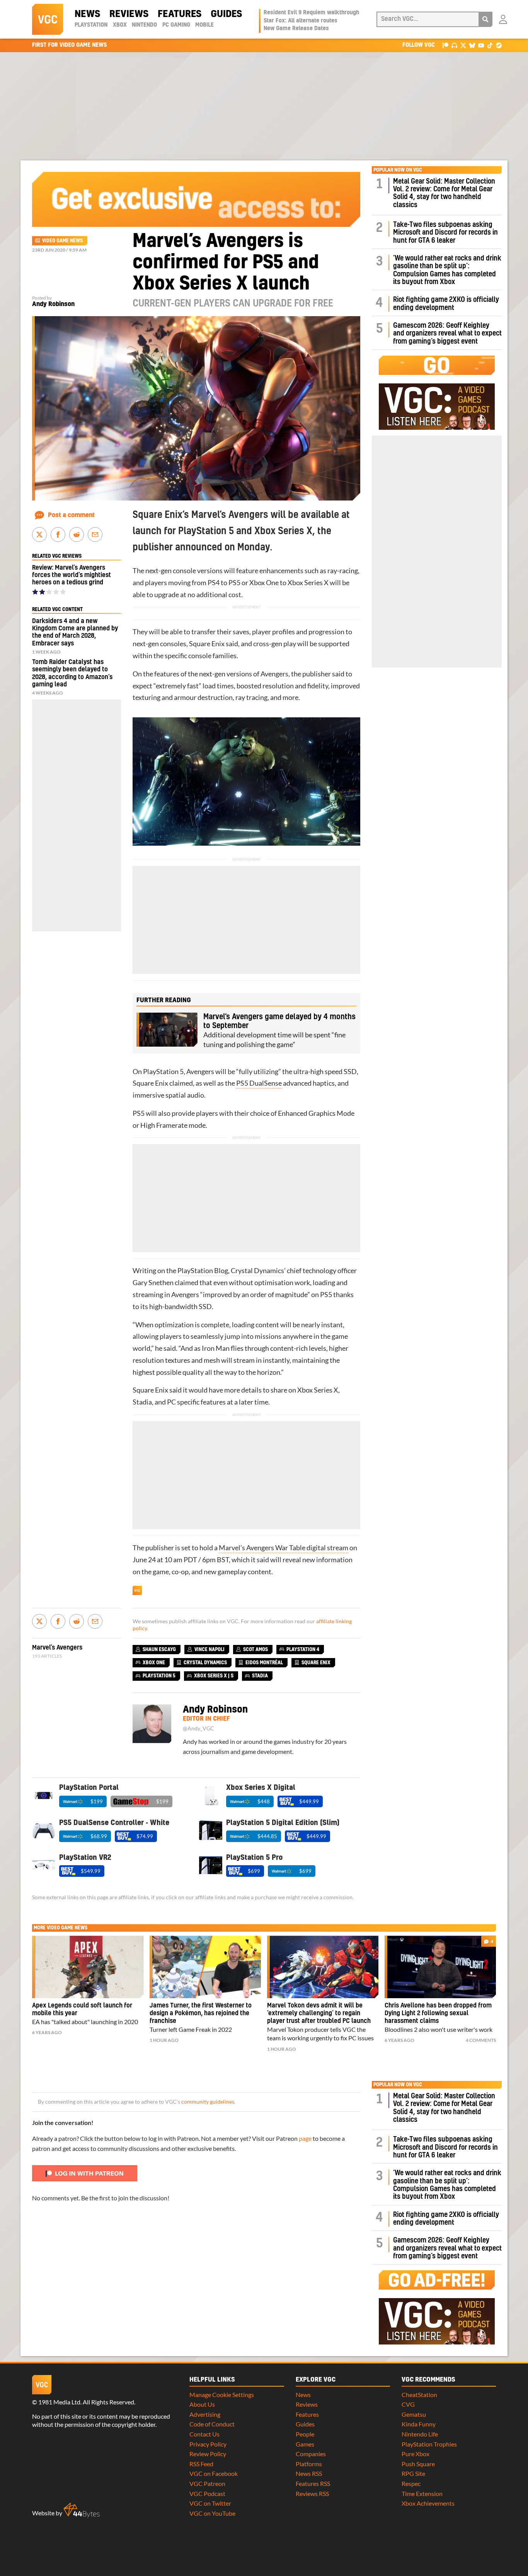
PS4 (214, 583)
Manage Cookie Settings (222, 2395)
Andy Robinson (53, 304)
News (87, 14)
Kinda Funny (419, 2424)
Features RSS (313, 2483)
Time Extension (422, 2493)
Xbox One (264, 583)
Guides (226, 14)
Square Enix (207, 644)
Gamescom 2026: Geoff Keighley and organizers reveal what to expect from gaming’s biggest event (447, 334)
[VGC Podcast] (454, 45)
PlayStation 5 (163, 1072)
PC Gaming (176, 25)
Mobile (204, 25)
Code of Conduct (212, 2424)
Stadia (142, 1402)
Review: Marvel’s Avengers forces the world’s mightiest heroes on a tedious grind (72, 575)
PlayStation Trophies (429, 2444)
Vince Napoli (209, 1650)
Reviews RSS (312, 2493)
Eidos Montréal (264, 1663)
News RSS (309, 2473)
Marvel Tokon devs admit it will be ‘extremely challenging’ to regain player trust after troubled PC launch (319, 2013)
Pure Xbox (416, 2454)
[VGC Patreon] (445, 45)
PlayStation (91, 25)
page (305, 2138)
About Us (202, 2404)
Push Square (418, 2464)
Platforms (309, 2464)
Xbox (120, 25)
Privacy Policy (208, 2444)
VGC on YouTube (212, 2513)
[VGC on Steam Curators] (499, 45)
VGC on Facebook (214, 2473)
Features (180, 14)
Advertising (205, 2414)
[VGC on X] (463, 45)
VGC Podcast (207, 2493)
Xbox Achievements (428, 2503)
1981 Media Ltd (59, 2402)
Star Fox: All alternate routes (301, 21)
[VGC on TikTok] (490, 45)
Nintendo (144, 25)
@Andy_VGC (198, 1728)
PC (171, 1402)
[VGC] (48, 19)
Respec (411, 2483)
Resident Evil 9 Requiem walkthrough (311, 13)
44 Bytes (82, 2510)
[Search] (485, 19)
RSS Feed (201, 2464)
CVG (408, 2404)
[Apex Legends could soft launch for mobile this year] (88, 1967)
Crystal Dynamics (257, 1271)
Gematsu (414, 2414)
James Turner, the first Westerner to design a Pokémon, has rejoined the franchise (201, 2013)
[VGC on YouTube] (481, 45)
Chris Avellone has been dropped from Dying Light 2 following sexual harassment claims (438, 2013)
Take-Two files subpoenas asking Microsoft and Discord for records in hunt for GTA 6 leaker (445, 233)
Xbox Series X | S (214, 1676)
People (305, 2434)
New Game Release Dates (296, 29)
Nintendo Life (420, 2434)
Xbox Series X (308, 583)
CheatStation (419, 2395)
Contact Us (204, 2434)
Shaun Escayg (159, 1650)
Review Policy (208, 2454)
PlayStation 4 (303, 1650)
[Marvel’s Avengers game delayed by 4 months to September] (167, 1030)
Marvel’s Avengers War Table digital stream (284, 1548)
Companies (311, 2454)
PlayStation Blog (203, 1271)
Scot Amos (255, 1650)
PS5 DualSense (259, 1083)
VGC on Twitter (210, 2503)
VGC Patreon (207, 2483)
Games (305, 2444)
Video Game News (62, 241)
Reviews (129, 14)
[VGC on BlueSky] (472, 45)
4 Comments (481, 2040)
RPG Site (413, 2473)
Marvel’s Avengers (57, 1648)
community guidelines (208, 2102)
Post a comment (71, 515)
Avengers (274, 674)
